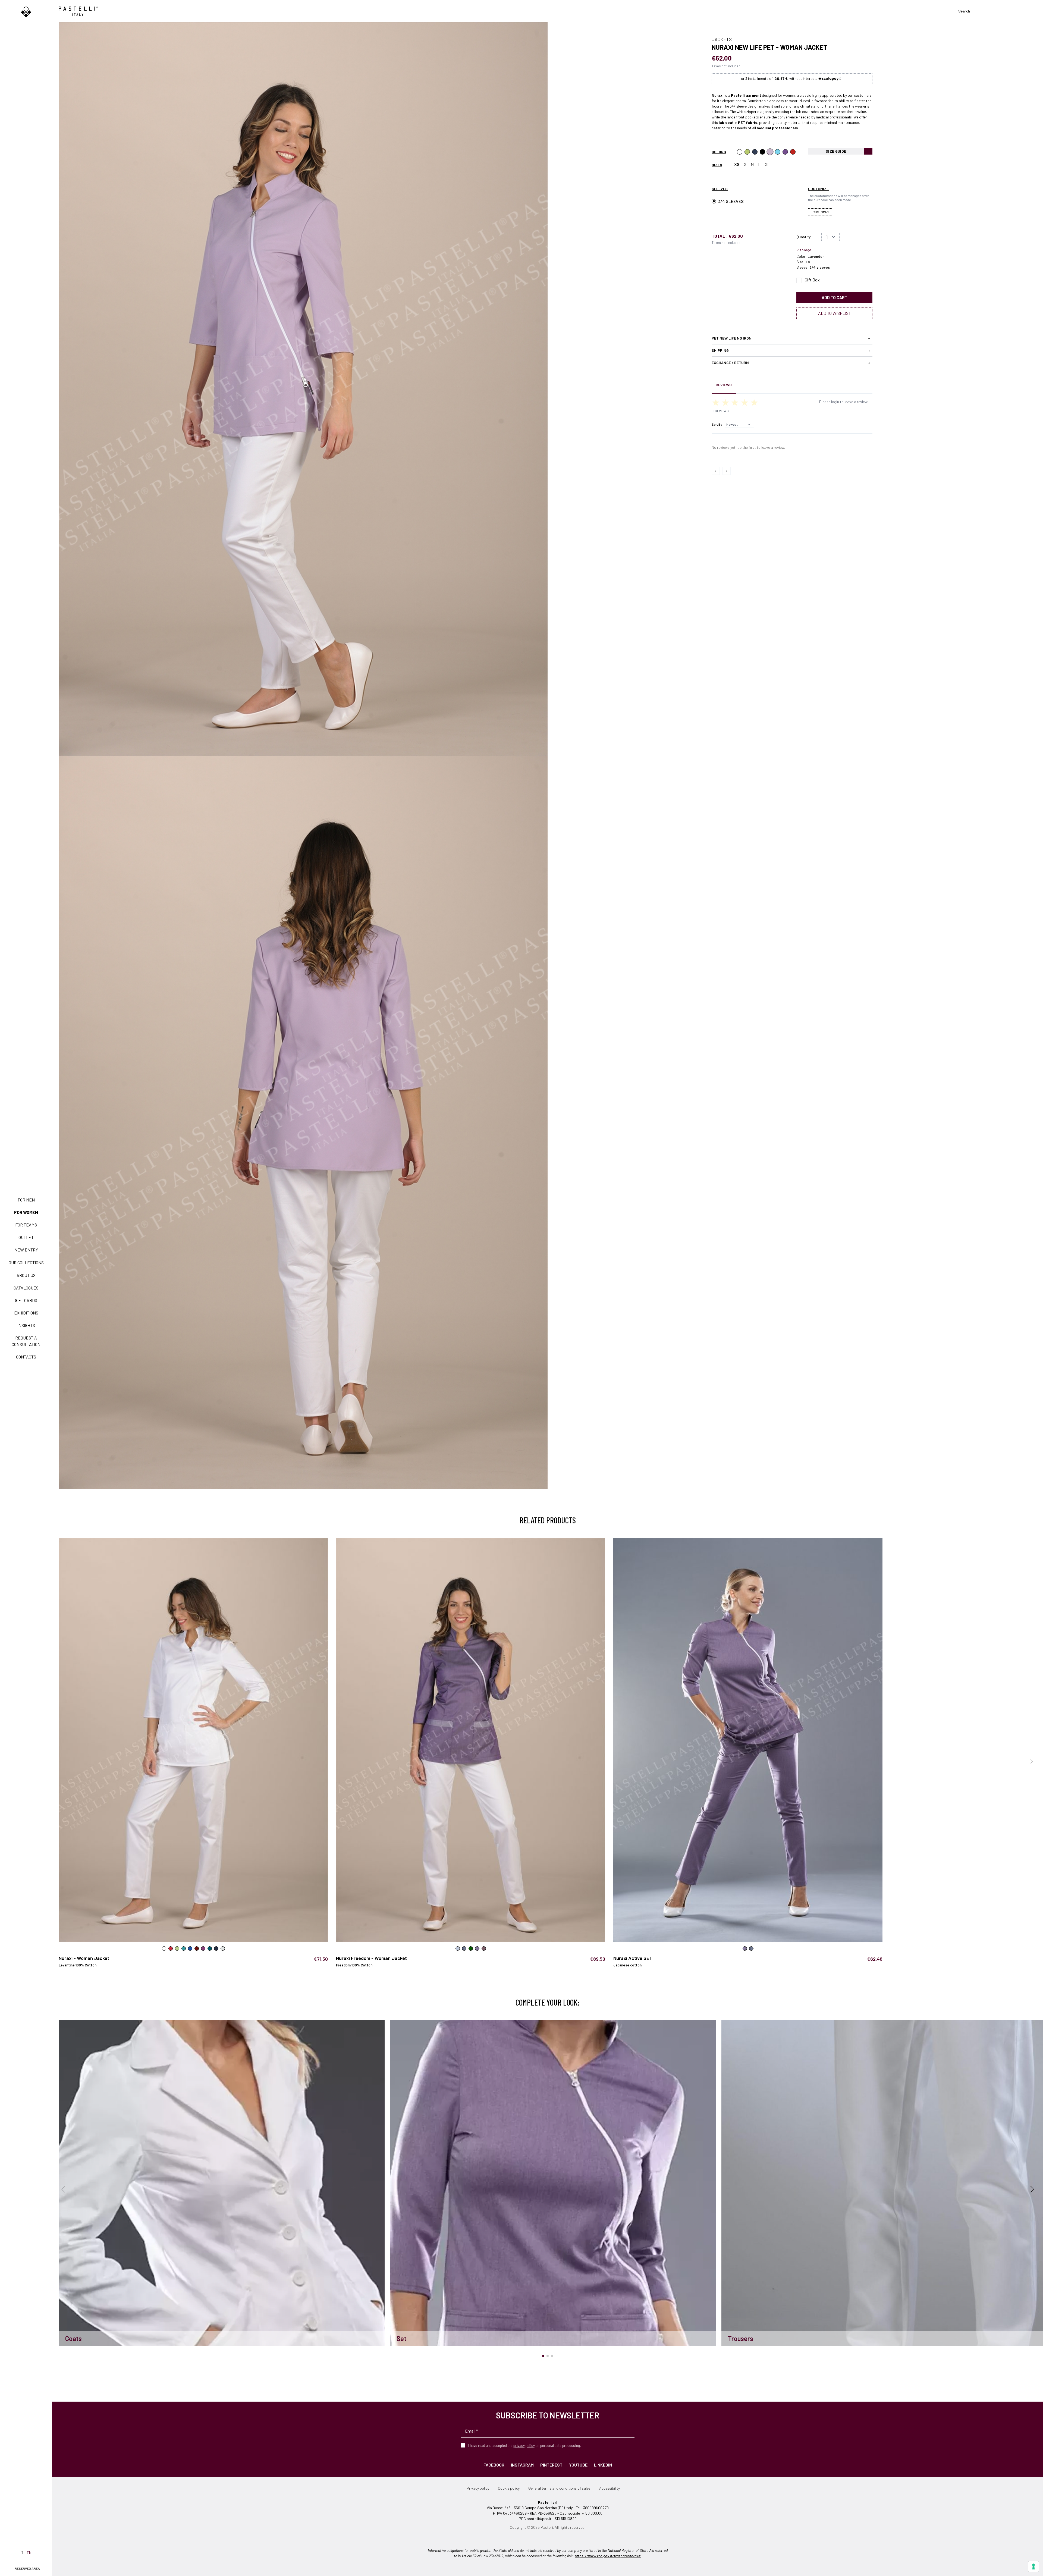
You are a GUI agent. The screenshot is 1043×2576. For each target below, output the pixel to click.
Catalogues (26, 1288)
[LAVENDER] (770, 152)
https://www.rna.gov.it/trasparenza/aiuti (608, 2556)
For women (26, 1212)
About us (26, 1275)
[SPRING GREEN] (747, 152)
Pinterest (551, 2465)
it (22, 2553)
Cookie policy (509, 2488)
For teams (26, 1225)
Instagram (522, 2465)
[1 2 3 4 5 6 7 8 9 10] (830, 237)
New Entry (26, 1250)
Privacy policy (478, 2488)
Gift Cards (26, 1300)
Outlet (26, 1237)
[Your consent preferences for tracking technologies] (1033, 2566)
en (29, 2553)
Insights (26, 1325)
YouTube (578, 2465)
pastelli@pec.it (539, 2519)
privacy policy (524, 2445)
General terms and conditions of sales (559, 2488)
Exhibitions (26, 1313)
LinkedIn (603, 2465)
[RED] (793, 152)
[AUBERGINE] (785, 152)
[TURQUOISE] (778, 152)
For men (26, 1200)
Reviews (724, 385)
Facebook (494, 2465)
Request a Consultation (26, 1341)
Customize (821, 212)
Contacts (26, 1357)
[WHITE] (740, 152)
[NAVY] (755, 152)
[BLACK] (762, 152)
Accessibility (610, 2488)
